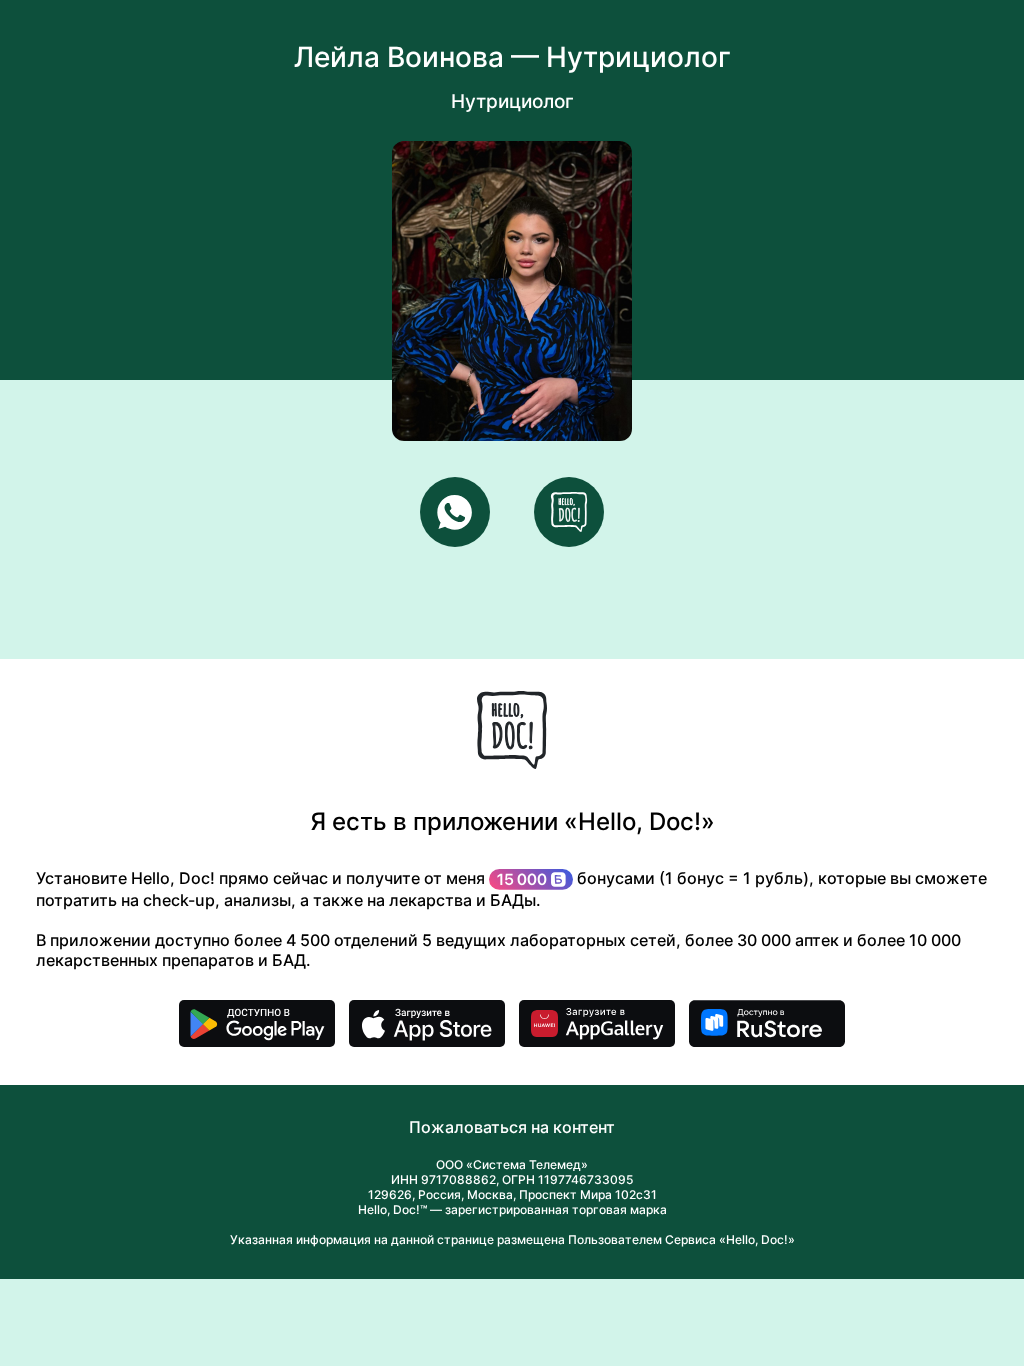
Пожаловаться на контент (512, 1127)
